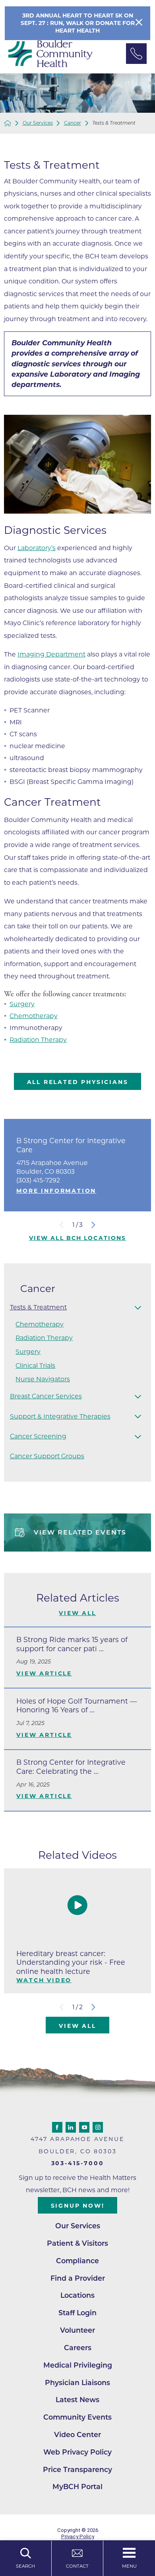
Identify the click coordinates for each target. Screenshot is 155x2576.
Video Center (77, 2434)
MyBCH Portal (77, 2486)
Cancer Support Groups (47, 1456)
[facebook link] (57, 2127)
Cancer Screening (38, 1436)
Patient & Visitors (77, 2243)
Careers (78, 2348)
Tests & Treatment (38, 1307)
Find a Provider (78, 2278)
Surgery (22, 1004)
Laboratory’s (37, 548)
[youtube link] (84, 2127)
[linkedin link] (71, 2127)
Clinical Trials (35, 1366)
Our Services (38, 123)
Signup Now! (78, 2206)
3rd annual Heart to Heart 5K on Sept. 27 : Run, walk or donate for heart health (78, 23)
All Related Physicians (78, 1082)
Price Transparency (77, 2469)
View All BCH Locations (77, 1238)
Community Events (77, 2417)
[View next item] (93, 1225)
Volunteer (77, 2330)
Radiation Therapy (38, 1040)
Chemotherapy (34, 1016)
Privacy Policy (78, 2537)
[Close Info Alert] (139, 23)
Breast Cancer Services (46, 1396)
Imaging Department (51, 654)
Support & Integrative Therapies (60, 1416)
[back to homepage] (8, 123)
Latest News (77, 2400)
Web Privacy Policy (77, 2452)
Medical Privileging (78, 2365)
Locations (77, 2295)
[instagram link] (98, 2127)
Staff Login (77, 2313)
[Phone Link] (136, 54)
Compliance (77, 2261)
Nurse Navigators (43, 1379)
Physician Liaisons (77, 2383)
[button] (138, 1307)
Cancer (73, 123)
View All (77, 1613)
